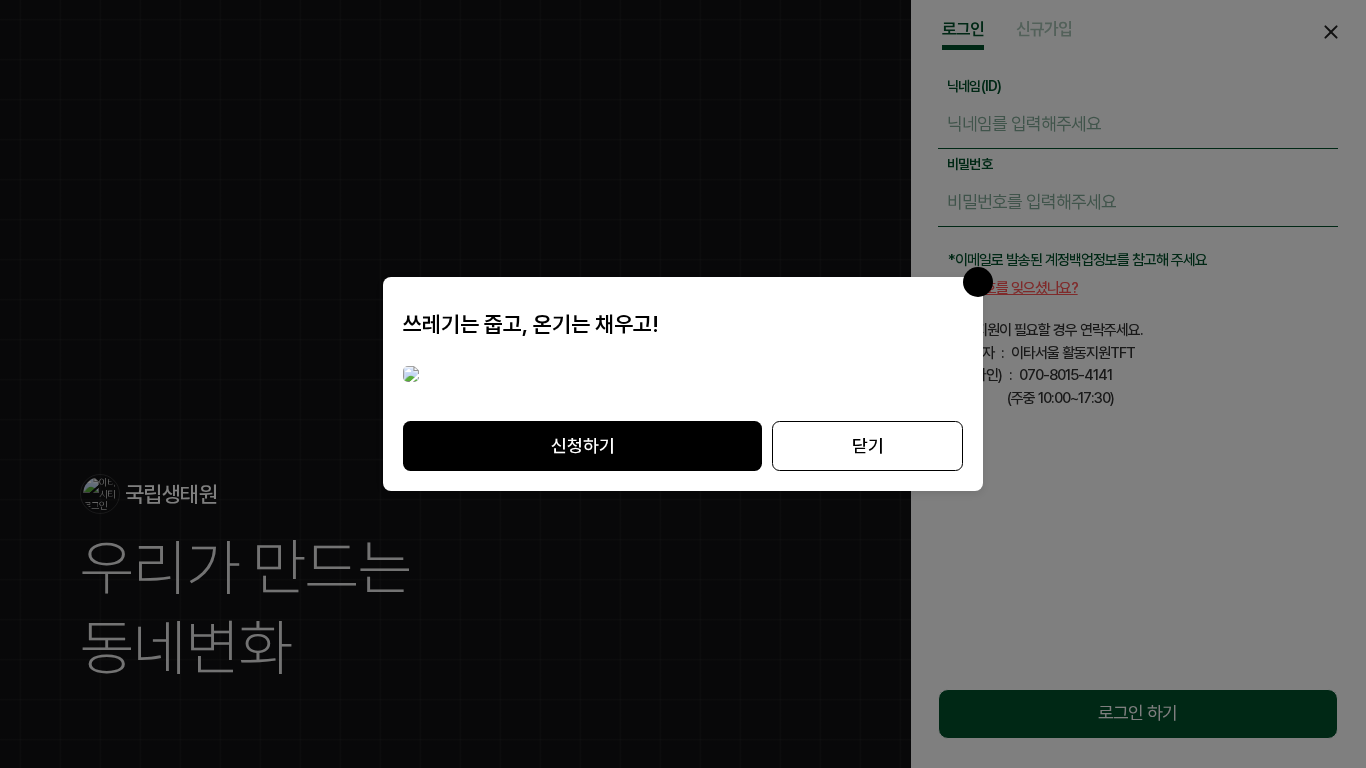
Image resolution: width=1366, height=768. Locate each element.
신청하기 (583, 445)
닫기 (868, 445)
